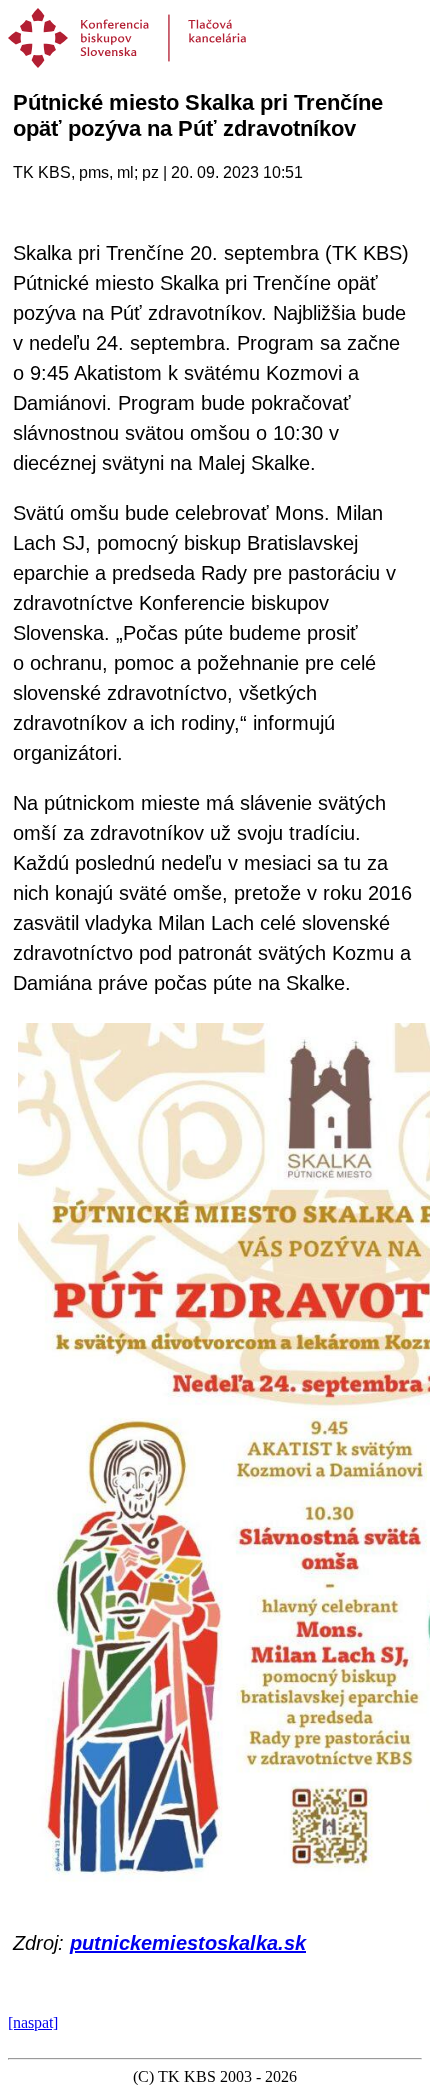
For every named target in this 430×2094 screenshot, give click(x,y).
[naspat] (33, 2022)
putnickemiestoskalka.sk (188, 1943)
